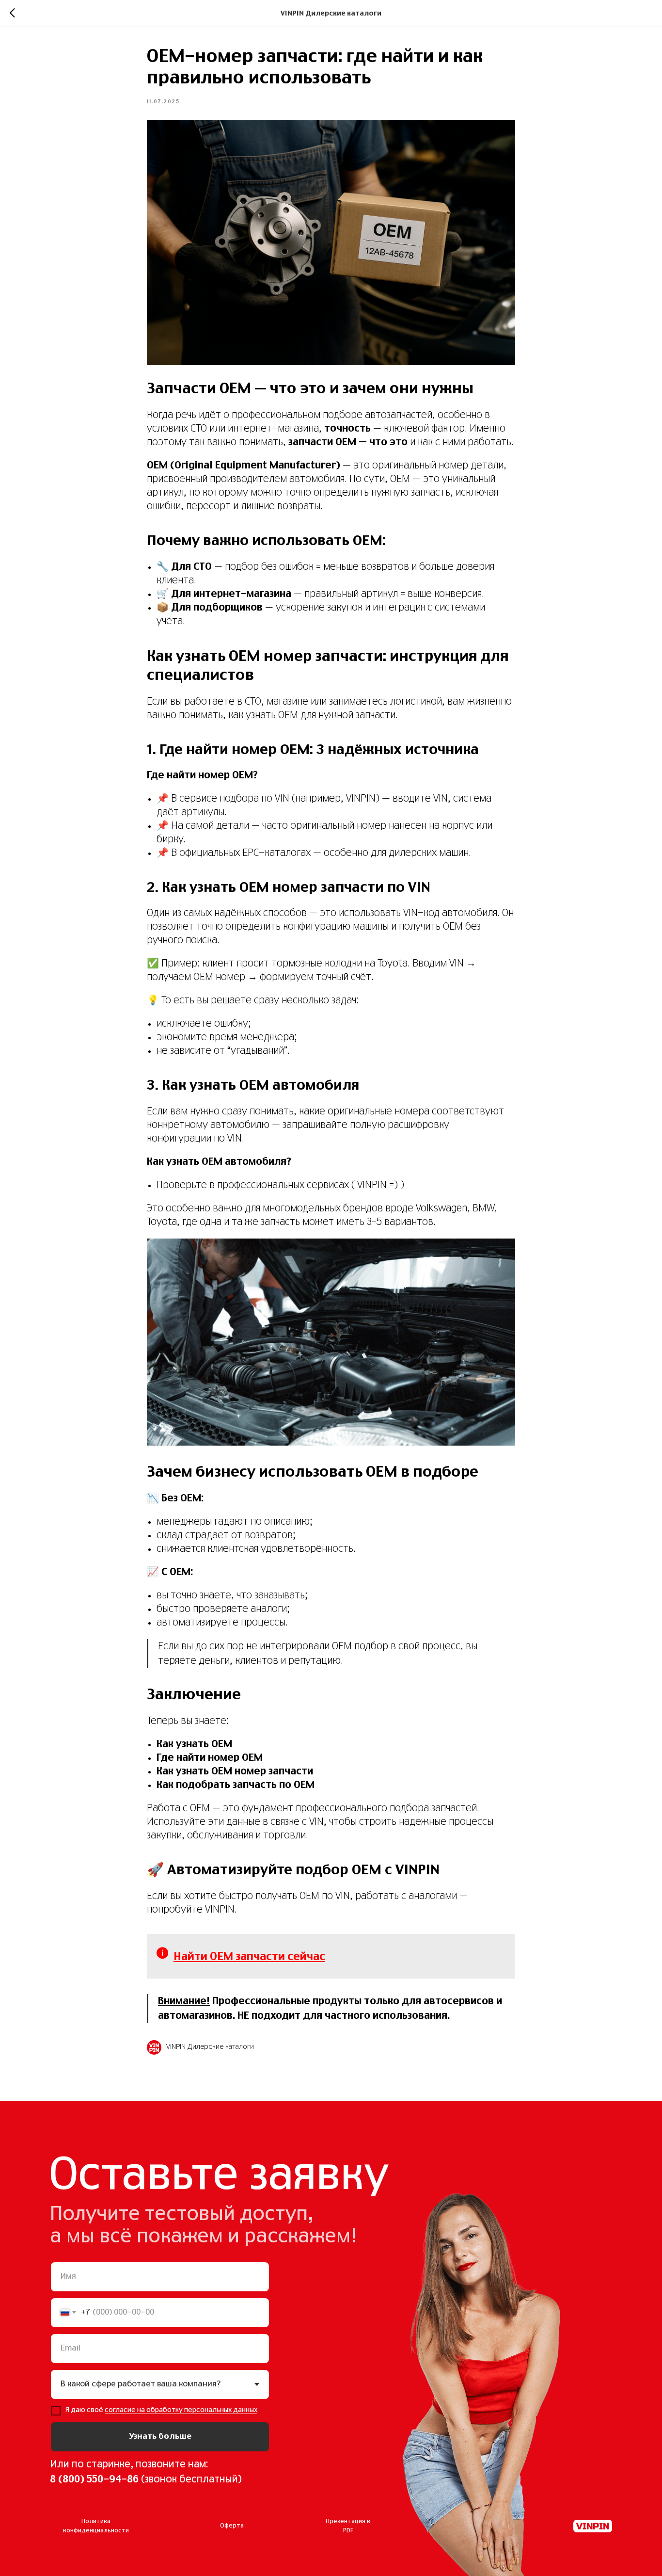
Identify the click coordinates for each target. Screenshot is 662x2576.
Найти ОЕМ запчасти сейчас (249, 1957)
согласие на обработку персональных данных (181, 2410)
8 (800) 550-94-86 (94, 2479)
